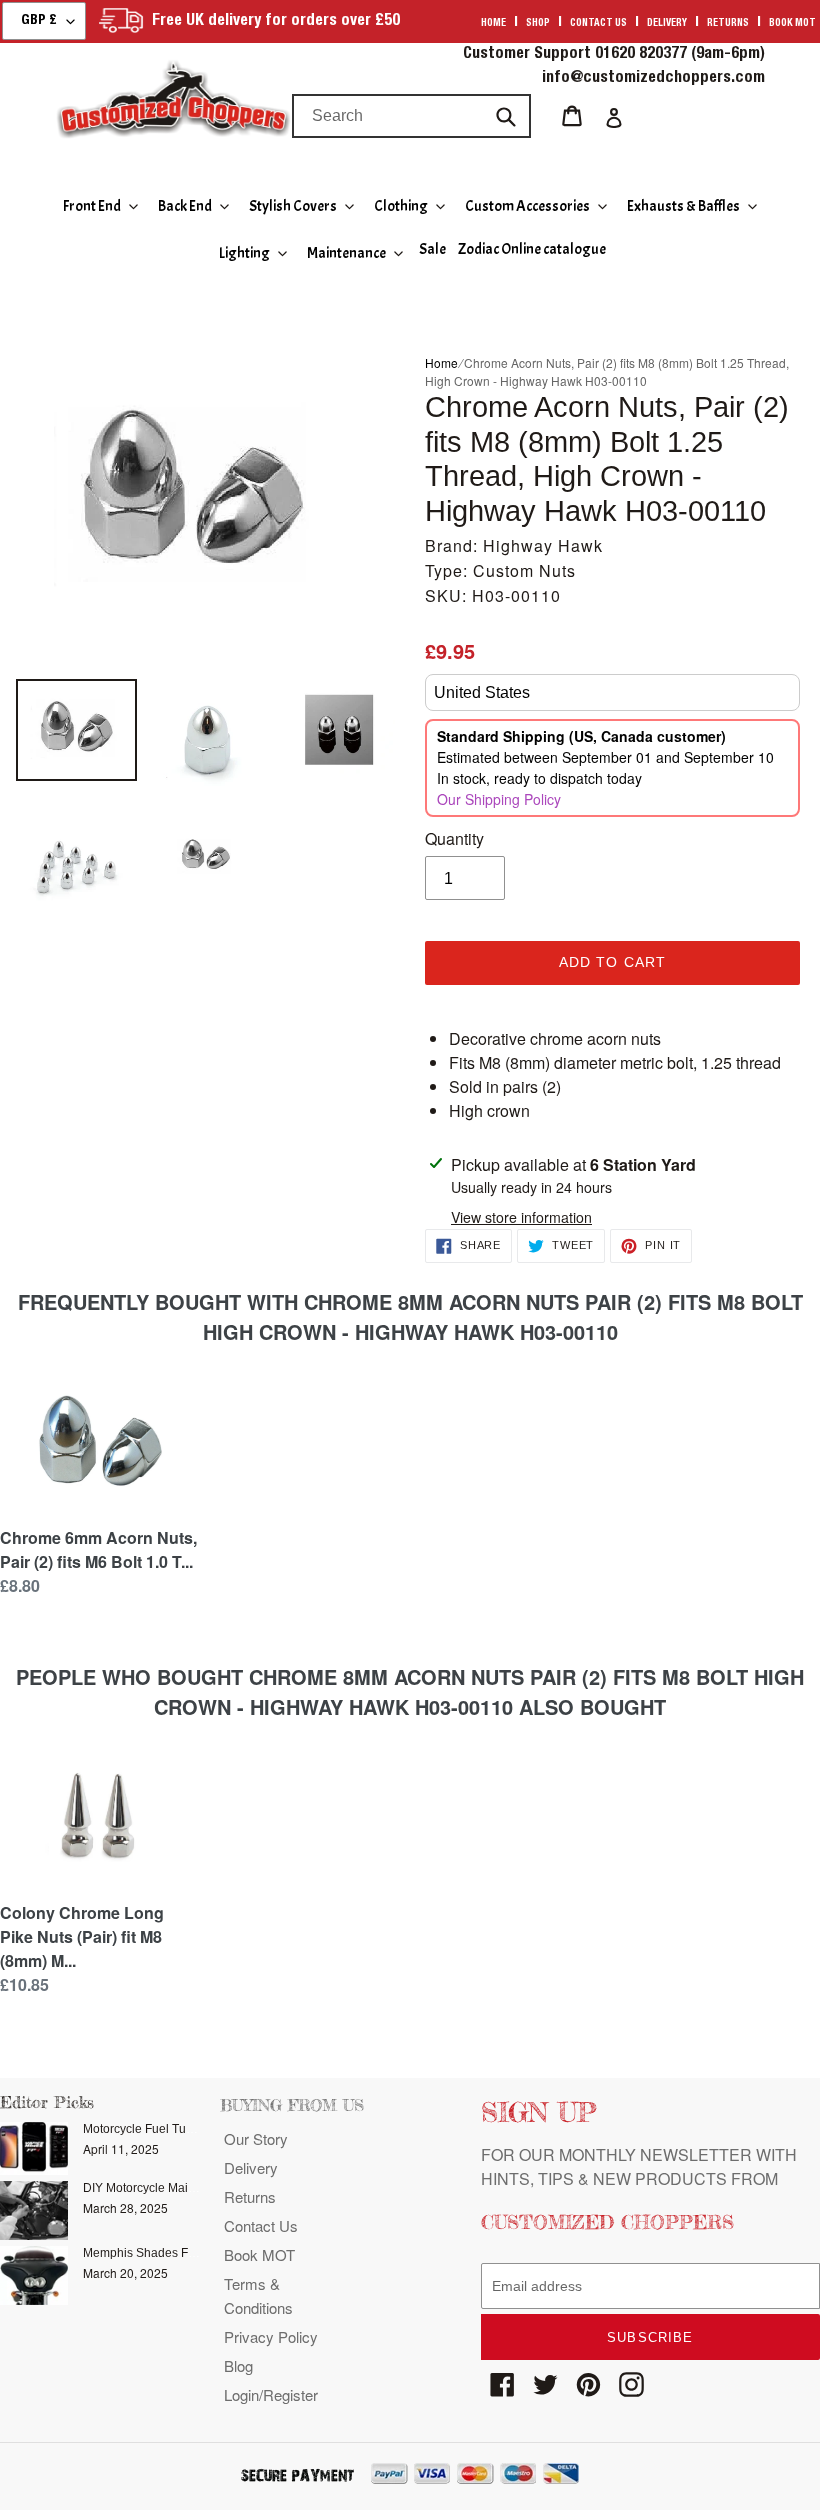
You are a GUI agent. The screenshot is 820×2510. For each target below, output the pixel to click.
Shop (538, 24)
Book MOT (792, 24)
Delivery (667, 24)
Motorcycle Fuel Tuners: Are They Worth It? (199, 2129)
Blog (238, 2365)
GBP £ (39, 21)
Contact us (598, 24)
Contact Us (261, 2225)
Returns (728, 24)
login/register (271, 2394)
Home (493, 24)
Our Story (256, 2138)
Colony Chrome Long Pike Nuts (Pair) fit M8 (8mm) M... (82, 1936)
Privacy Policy (271, 2336)
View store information (521, 1217)
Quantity (454, 838)
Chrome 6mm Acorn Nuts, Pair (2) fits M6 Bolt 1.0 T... (98, 1549)
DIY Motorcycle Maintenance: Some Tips (193, 2188)
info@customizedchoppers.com (653, 79)
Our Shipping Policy (499, 799)
